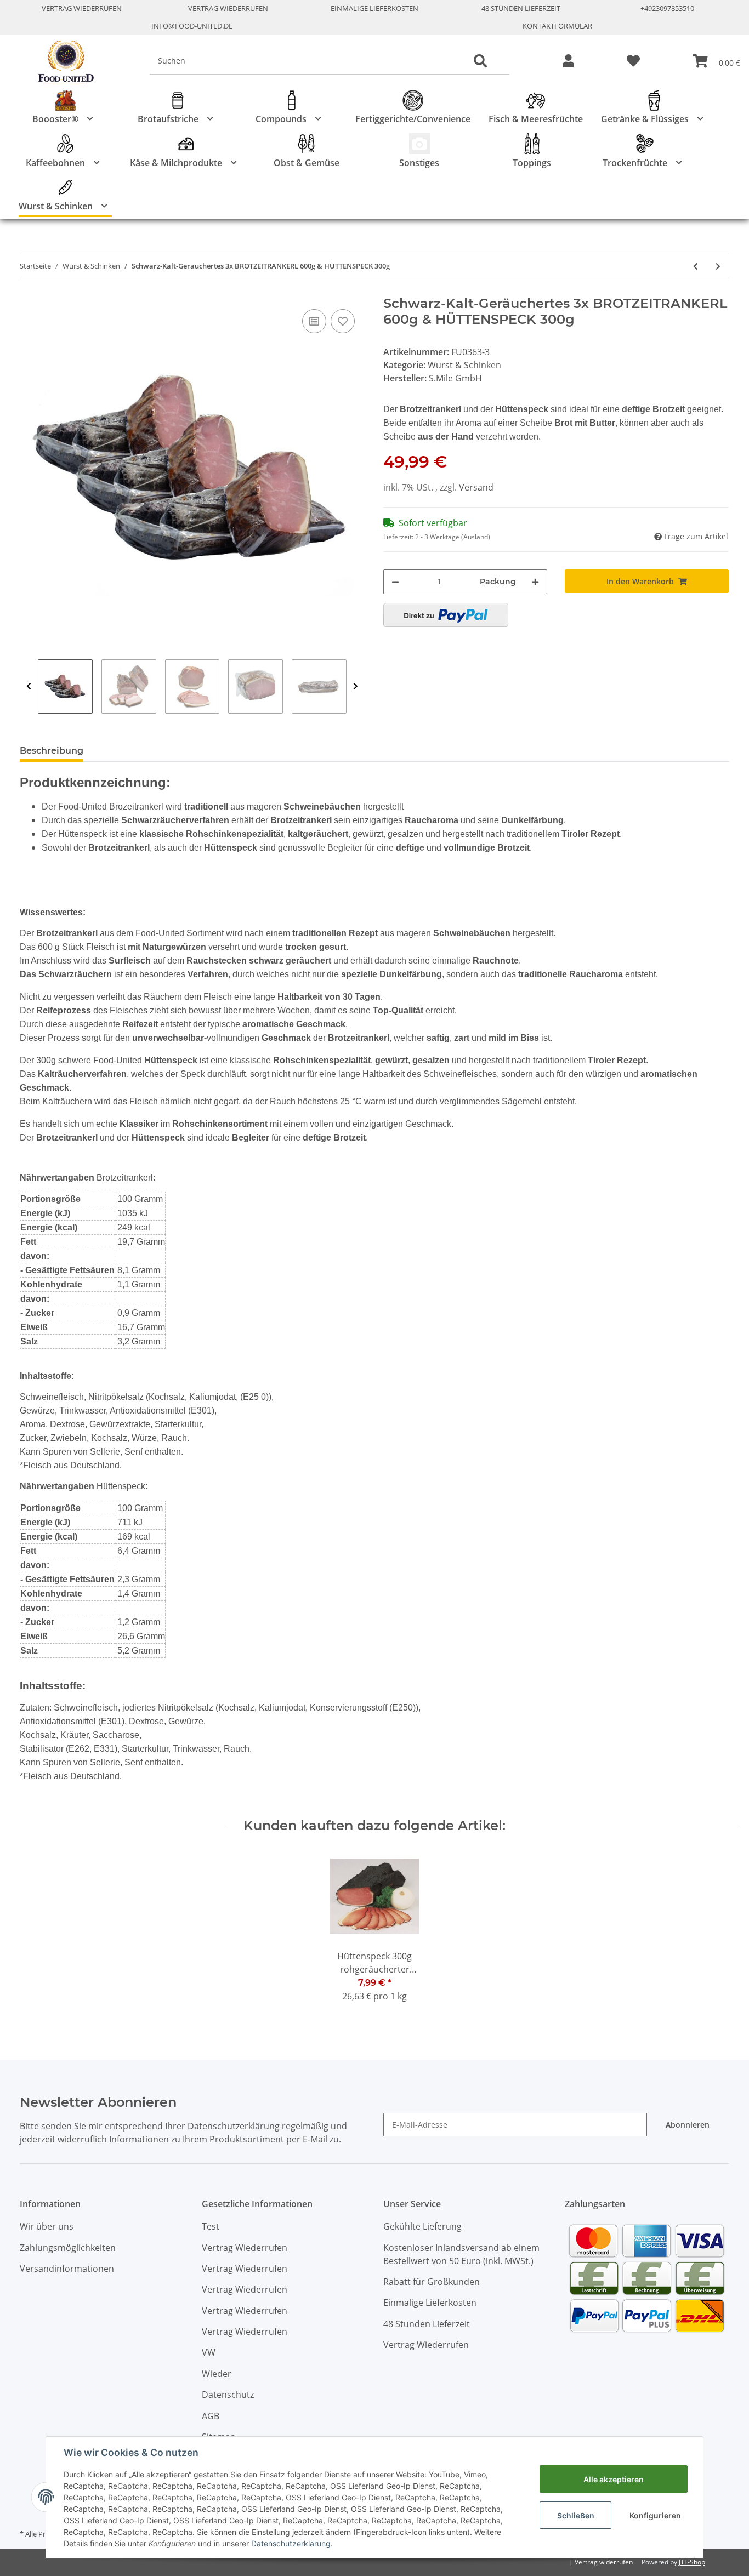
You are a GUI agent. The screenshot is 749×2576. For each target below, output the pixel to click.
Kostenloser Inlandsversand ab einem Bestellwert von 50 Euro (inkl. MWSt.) (461, 2254)
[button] (568, 62)
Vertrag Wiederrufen (82, 8)
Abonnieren (688, 2125)
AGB (211, 2416)
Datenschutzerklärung (291, 2543)
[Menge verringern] (395, 582)
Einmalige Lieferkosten (374, 8)
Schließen (576, 2515)
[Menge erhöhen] (535, 582)
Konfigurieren (655, 2515)
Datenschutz (228, 2395)
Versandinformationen (67, 2269)
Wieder (217, 2374)
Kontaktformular (557, 26)
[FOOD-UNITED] (61, 63)
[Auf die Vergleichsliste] (314, 321)
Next (356, 687)
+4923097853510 (667, 8)
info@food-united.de (192, 26)
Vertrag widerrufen (604, 2562)
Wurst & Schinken (464, 365)
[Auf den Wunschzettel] (343, 321)
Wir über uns (47, 2226)
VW (209, 2352)
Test (211, 2226)
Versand (476, 487)
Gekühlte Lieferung (422, 2226)
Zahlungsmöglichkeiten (68, 2248)
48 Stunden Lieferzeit (521, 8)
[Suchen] (480, 61)
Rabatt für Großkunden (432, 2282)
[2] (446, 615)
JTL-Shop (692, 2562)
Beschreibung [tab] (52, 751)
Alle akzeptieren (614, 2479)
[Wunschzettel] (633, 62)
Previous (29, 687)
